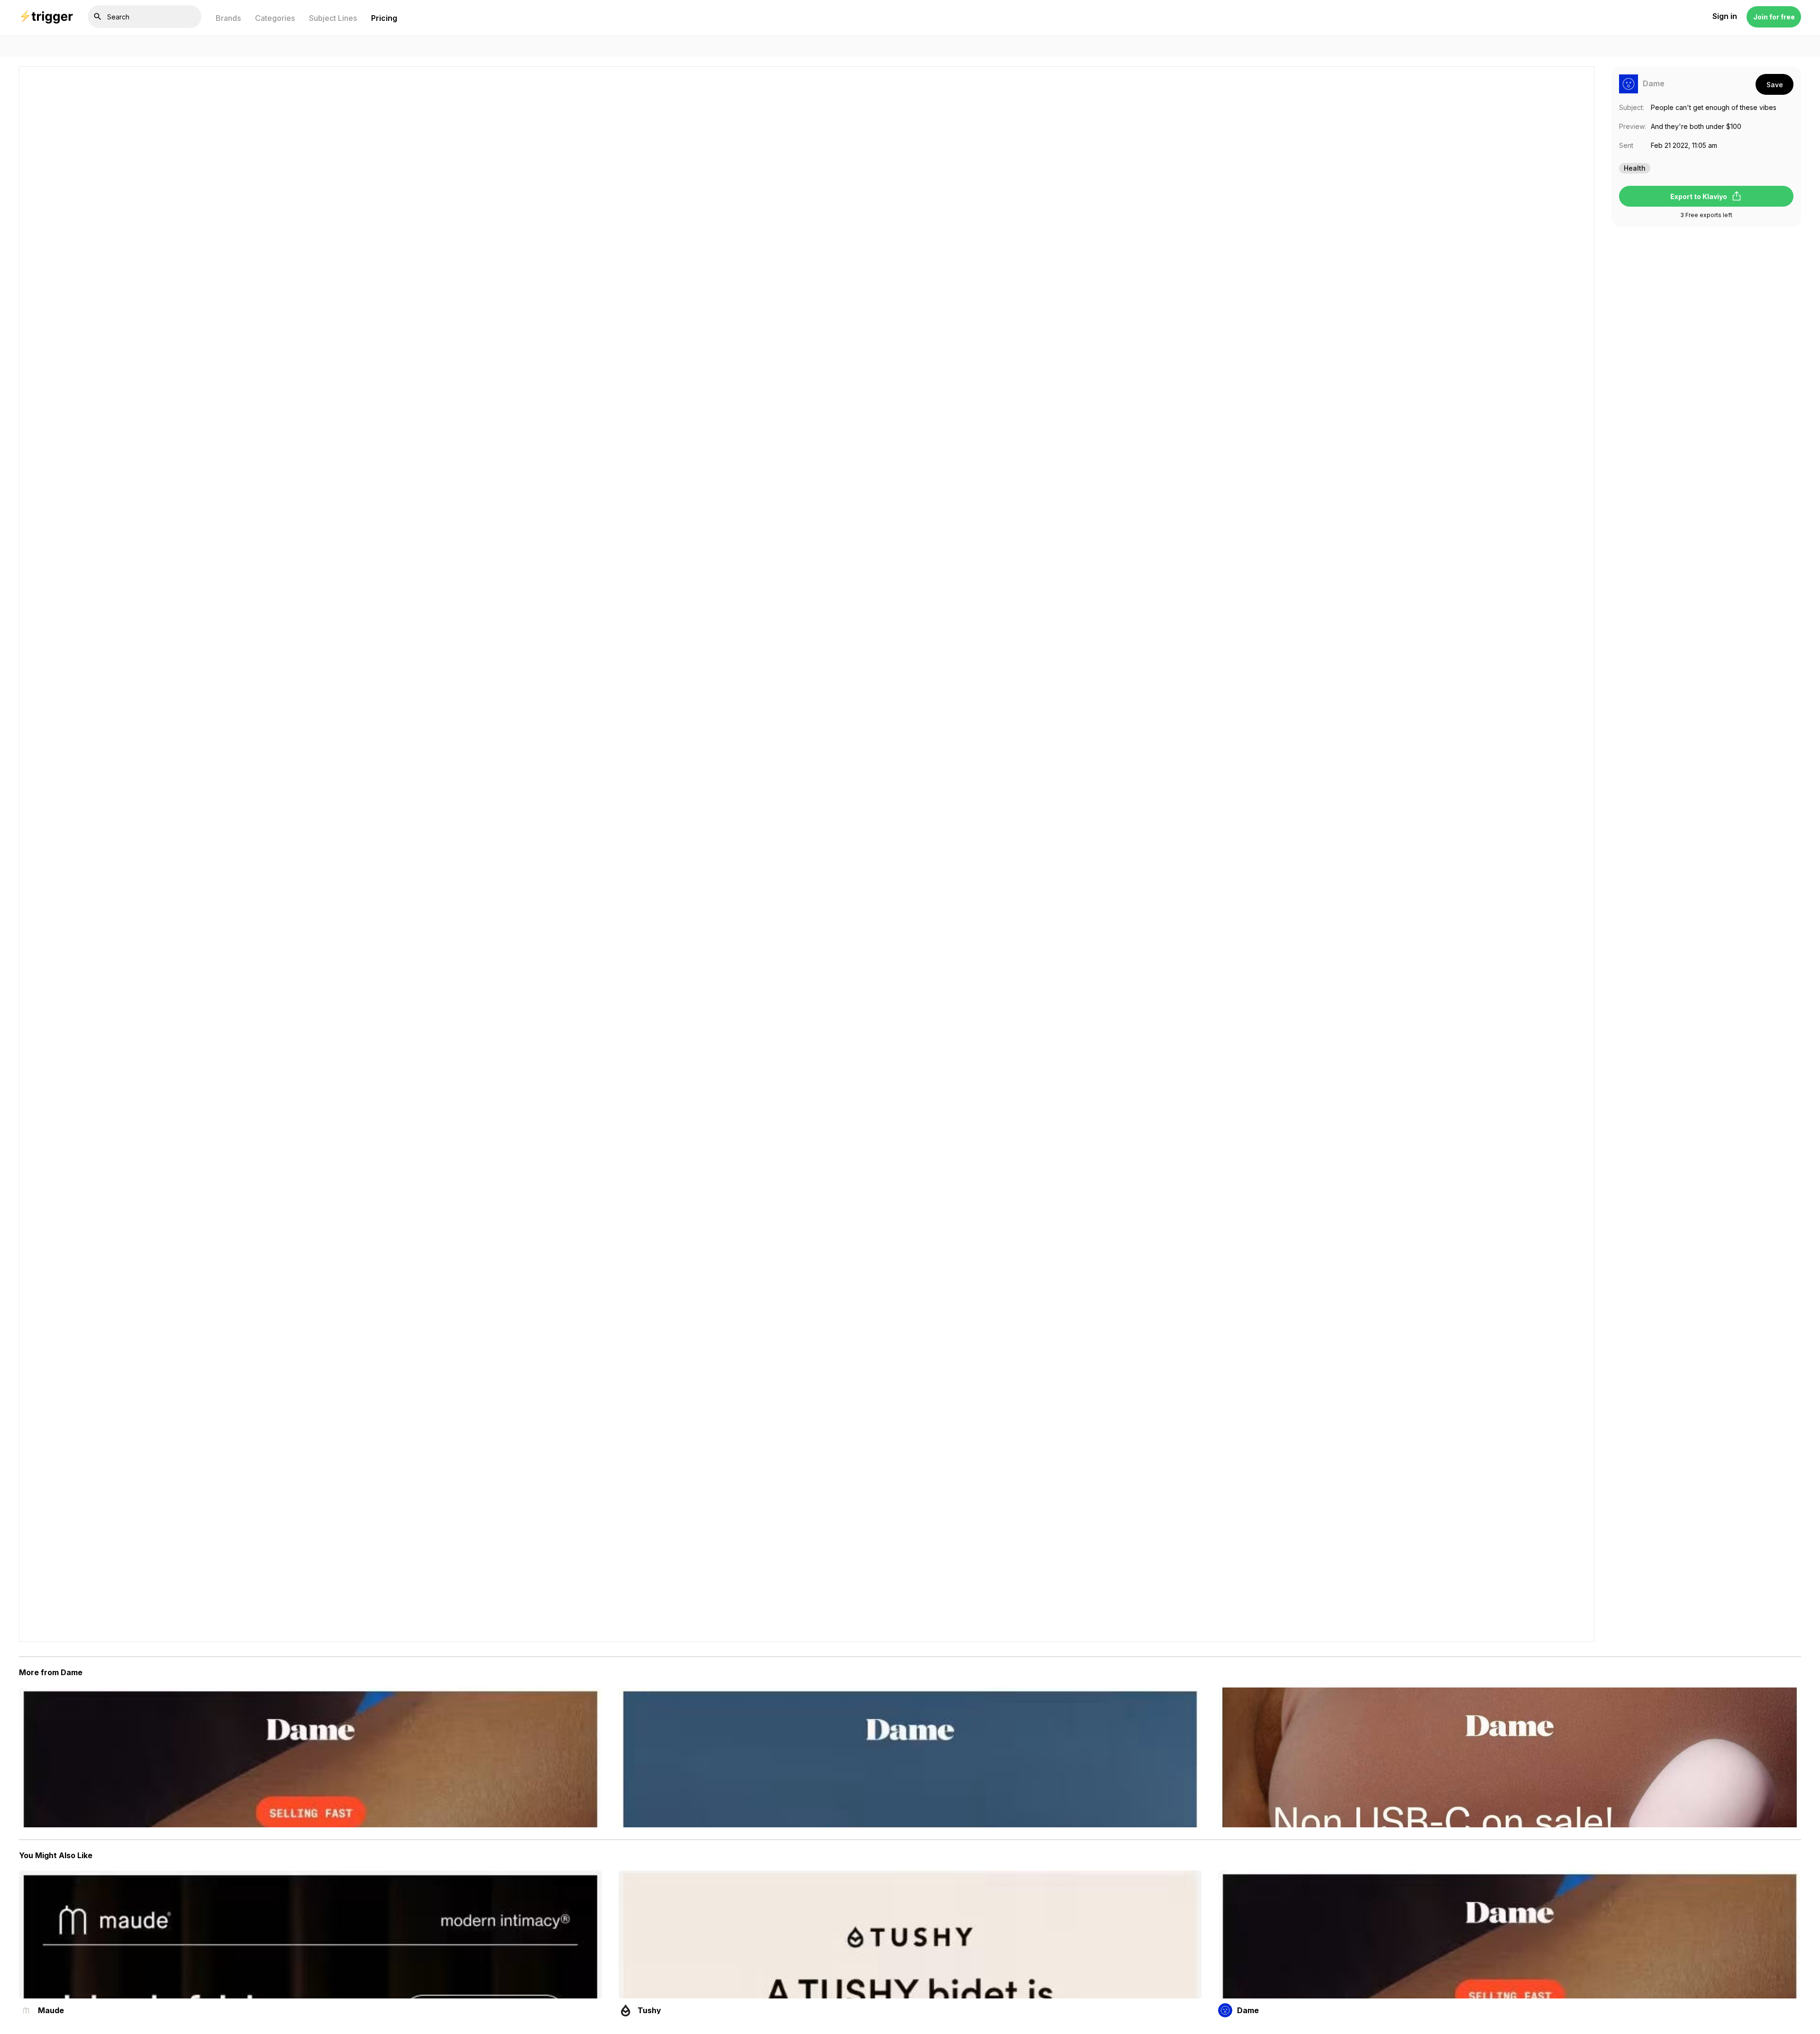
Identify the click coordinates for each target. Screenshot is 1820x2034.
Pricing (384, 18)
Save (1775, 85)
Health (1635, 168)
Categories (275, 18)
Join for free (1774, 17)
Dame (1654, 84)
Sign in (1725, 17)
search (98, 17)
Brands (228, 18)
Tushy (649, 2010)
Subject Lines (333, 18)
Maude (51, 2010)
